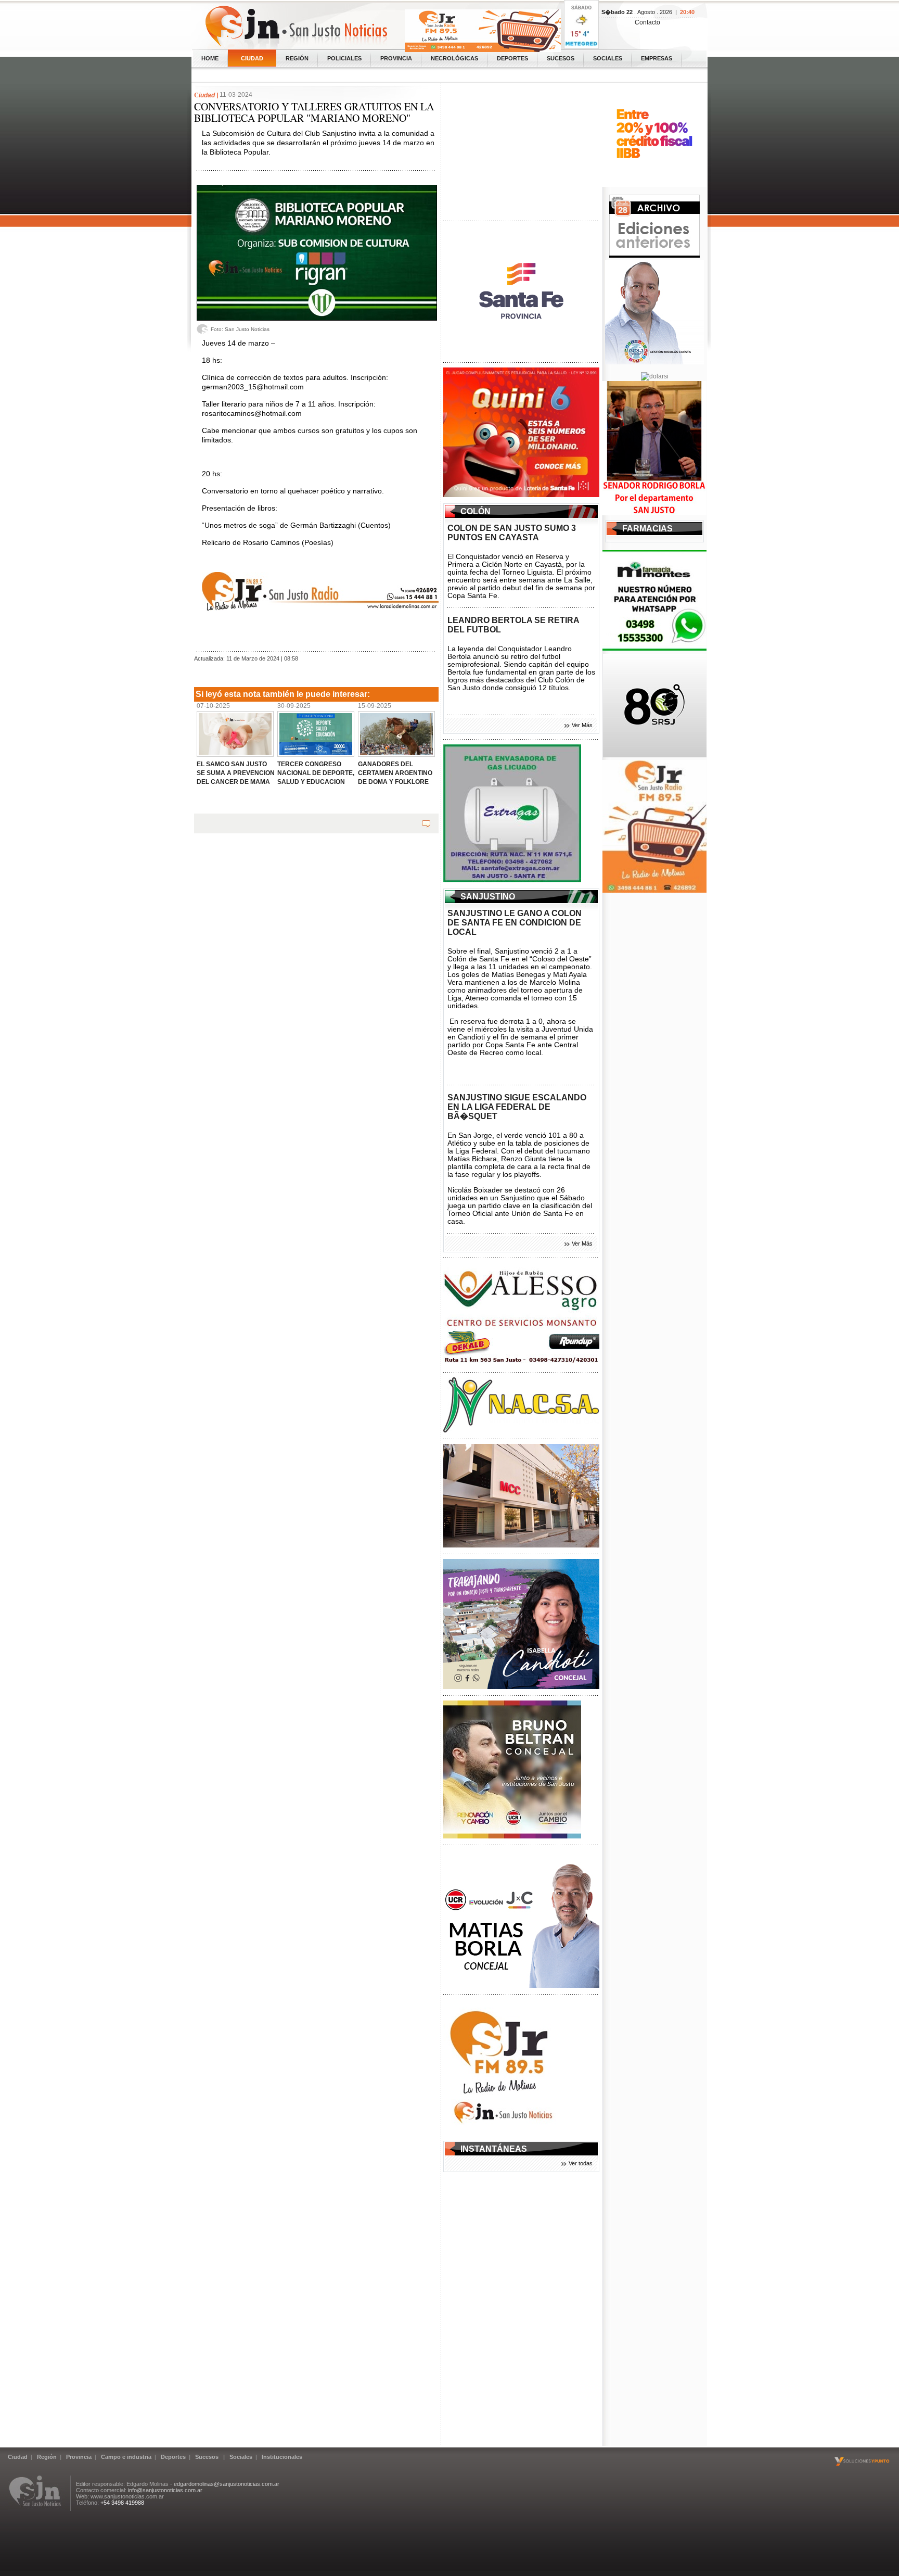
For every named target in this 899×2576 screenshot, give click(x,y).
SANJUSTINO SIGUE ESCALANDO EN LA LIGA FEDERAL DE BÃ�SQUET (517, 1107)
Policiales (344, 58)
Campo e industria (126, 2457)
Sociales (608, 58)
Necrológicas (454, 58)
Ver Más (582, 725)
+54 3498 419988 (122, 2503)
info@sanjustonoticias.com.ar (165, 2490)
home (210, 58)
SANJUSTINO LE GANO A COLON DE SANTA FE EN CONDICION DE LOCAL (515, 923)
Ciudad (252, 58)
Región (297, 58)
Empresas (657, 58)
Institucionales (282, 2457)
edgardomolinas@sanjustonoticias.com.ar (227, 2484)
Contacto (647, 22)
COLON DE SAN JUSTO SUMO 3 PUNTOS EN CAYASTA (512, 533)
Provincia (396, 58)
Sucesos (561, 58)
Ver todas (581, 2163)
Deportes (512, 58)
